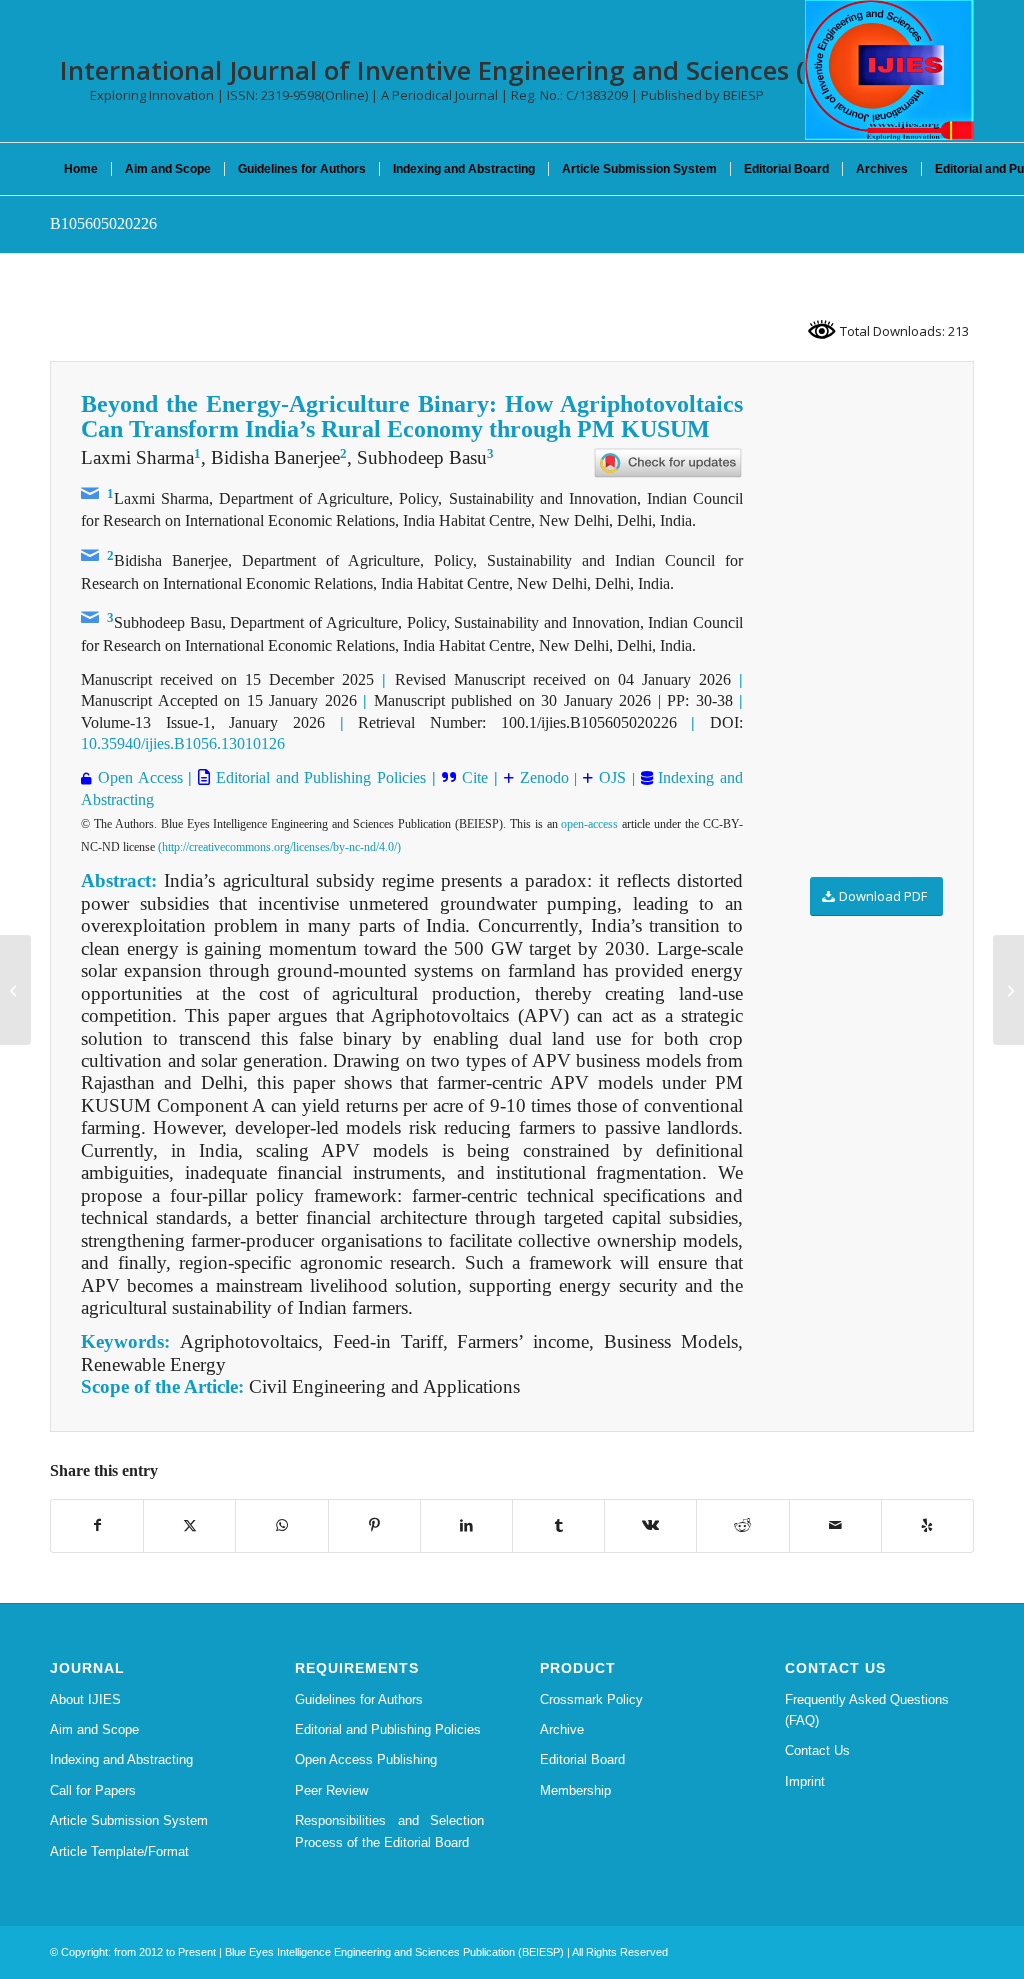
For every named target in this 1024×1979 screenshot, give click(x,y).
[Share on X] (189, 1525)
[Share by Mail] (835, 1525)
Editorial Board (582, 1759)
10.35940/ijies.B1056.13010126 (183, 743)
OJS (612, 777)
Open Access (140, 777)
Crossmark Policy (591, 1699)
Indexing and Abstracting (121, 1759)
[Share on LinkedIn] (466, 1525)
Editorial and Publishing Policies (318, 777)
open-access (589, 824)
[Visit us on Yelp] (927, 1525)
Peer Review (331, 1790)
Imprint (805, 1781)
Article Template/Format (119, 1851)
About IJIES (85, 1699)
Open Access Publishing (366, 1759)
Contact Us (817, 1750)
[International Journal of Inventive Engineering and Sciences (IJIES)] (889, 70)
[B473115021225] (15, 990)
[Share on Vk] (650, 1525)
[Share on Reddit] (742, 1525)
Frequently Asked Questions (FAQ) (867, 1710)
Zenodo (541, 777)
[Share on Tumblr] (558, 1525)
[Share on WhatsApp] (281, 1525)
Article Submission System (129, 1820)
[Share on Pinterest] (374, 1525)
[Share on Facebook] (97, 1525)
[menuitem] (81, 169)
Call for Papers (93, 1790)
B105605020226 (103, 223)
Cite (475, 777)
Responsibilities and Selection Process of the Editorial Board (389, 1831)
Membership (575, 1790)
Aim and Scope (94, 1729)
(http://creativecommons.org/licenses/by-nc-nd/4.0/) (279, 847)
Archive (562, 1729)
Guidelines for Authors (359, 1699)
